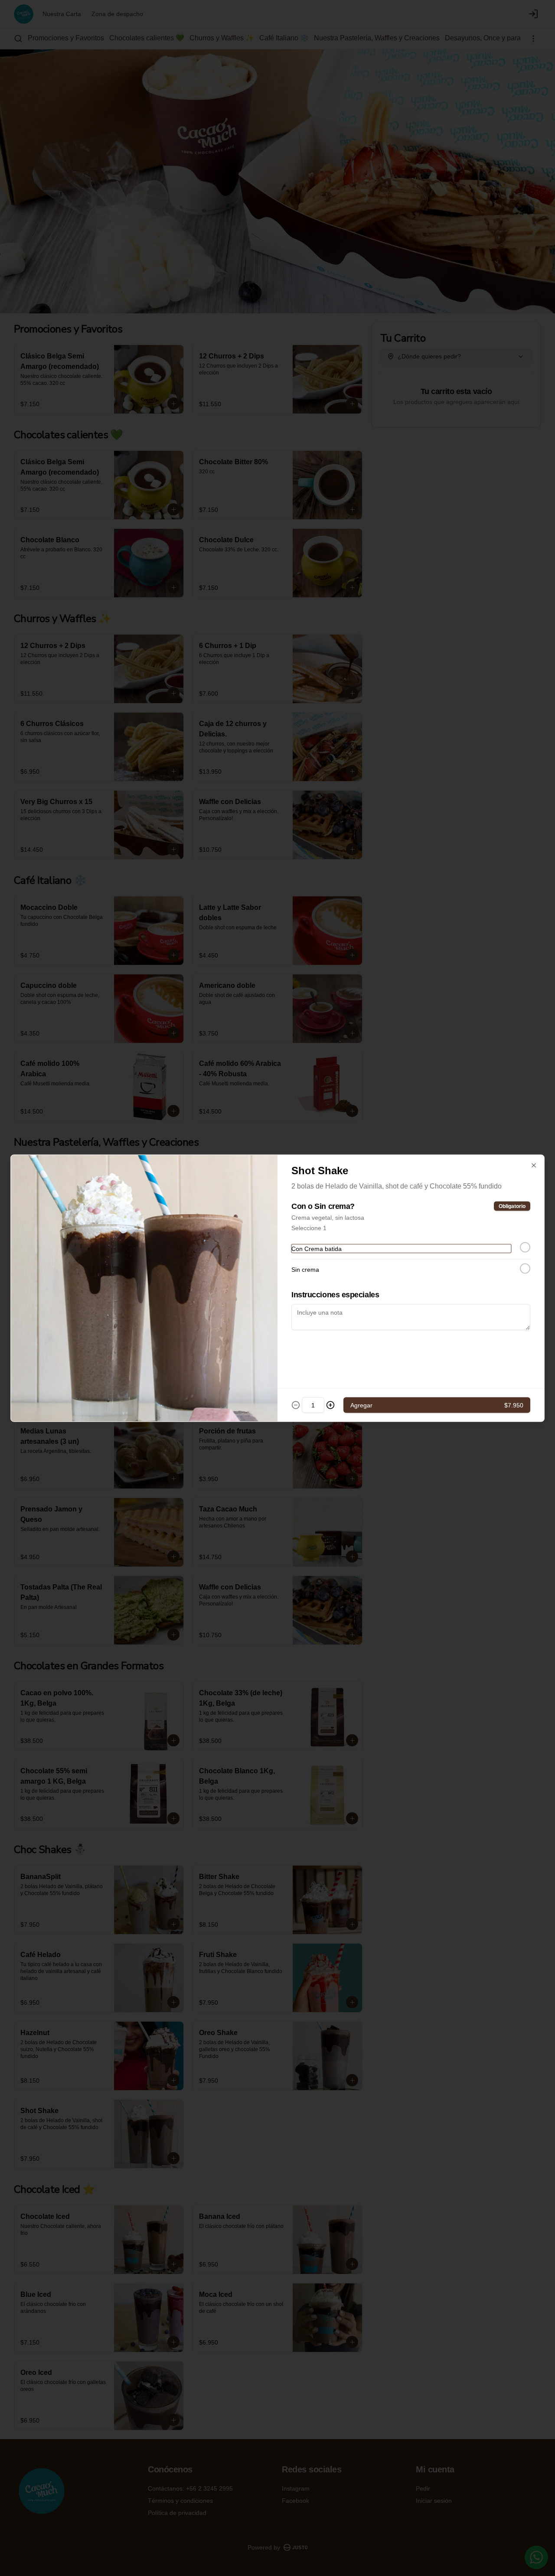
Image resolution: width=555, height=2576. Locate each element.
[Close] (534, 1165)
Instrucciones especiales (335, 1294)
